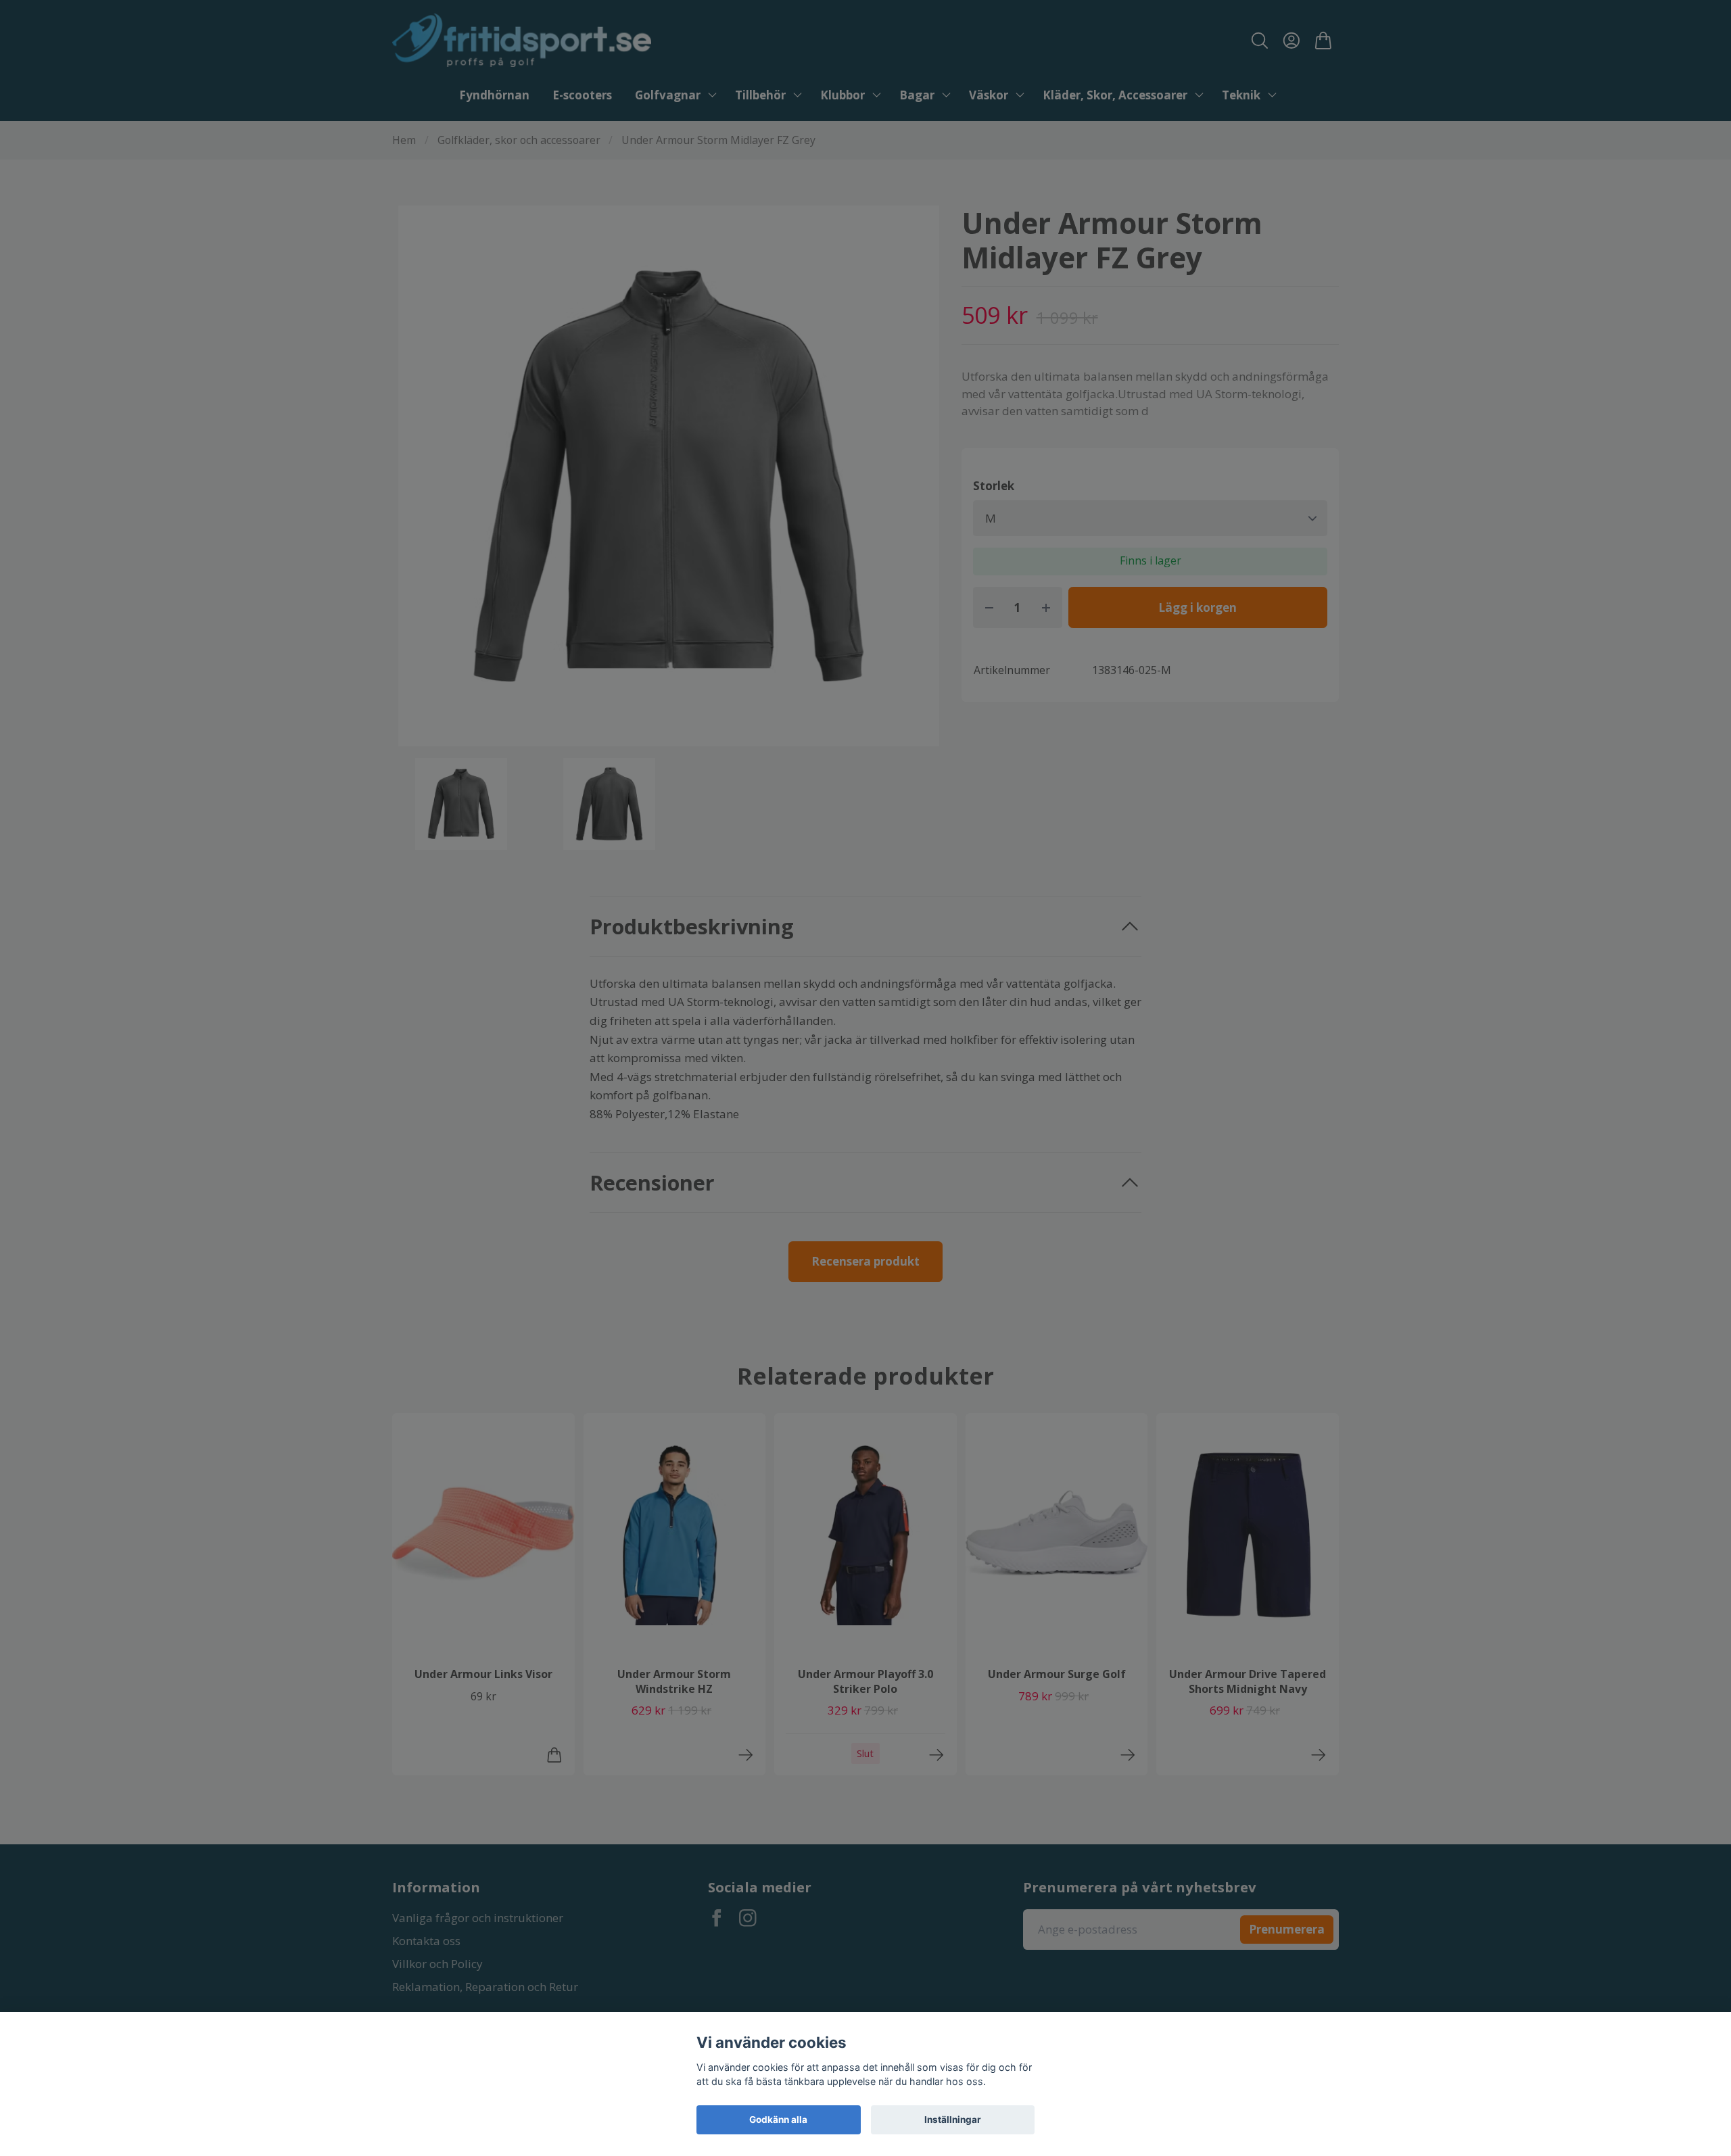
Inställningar (953, 2119)
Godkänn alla (778, 2119)
